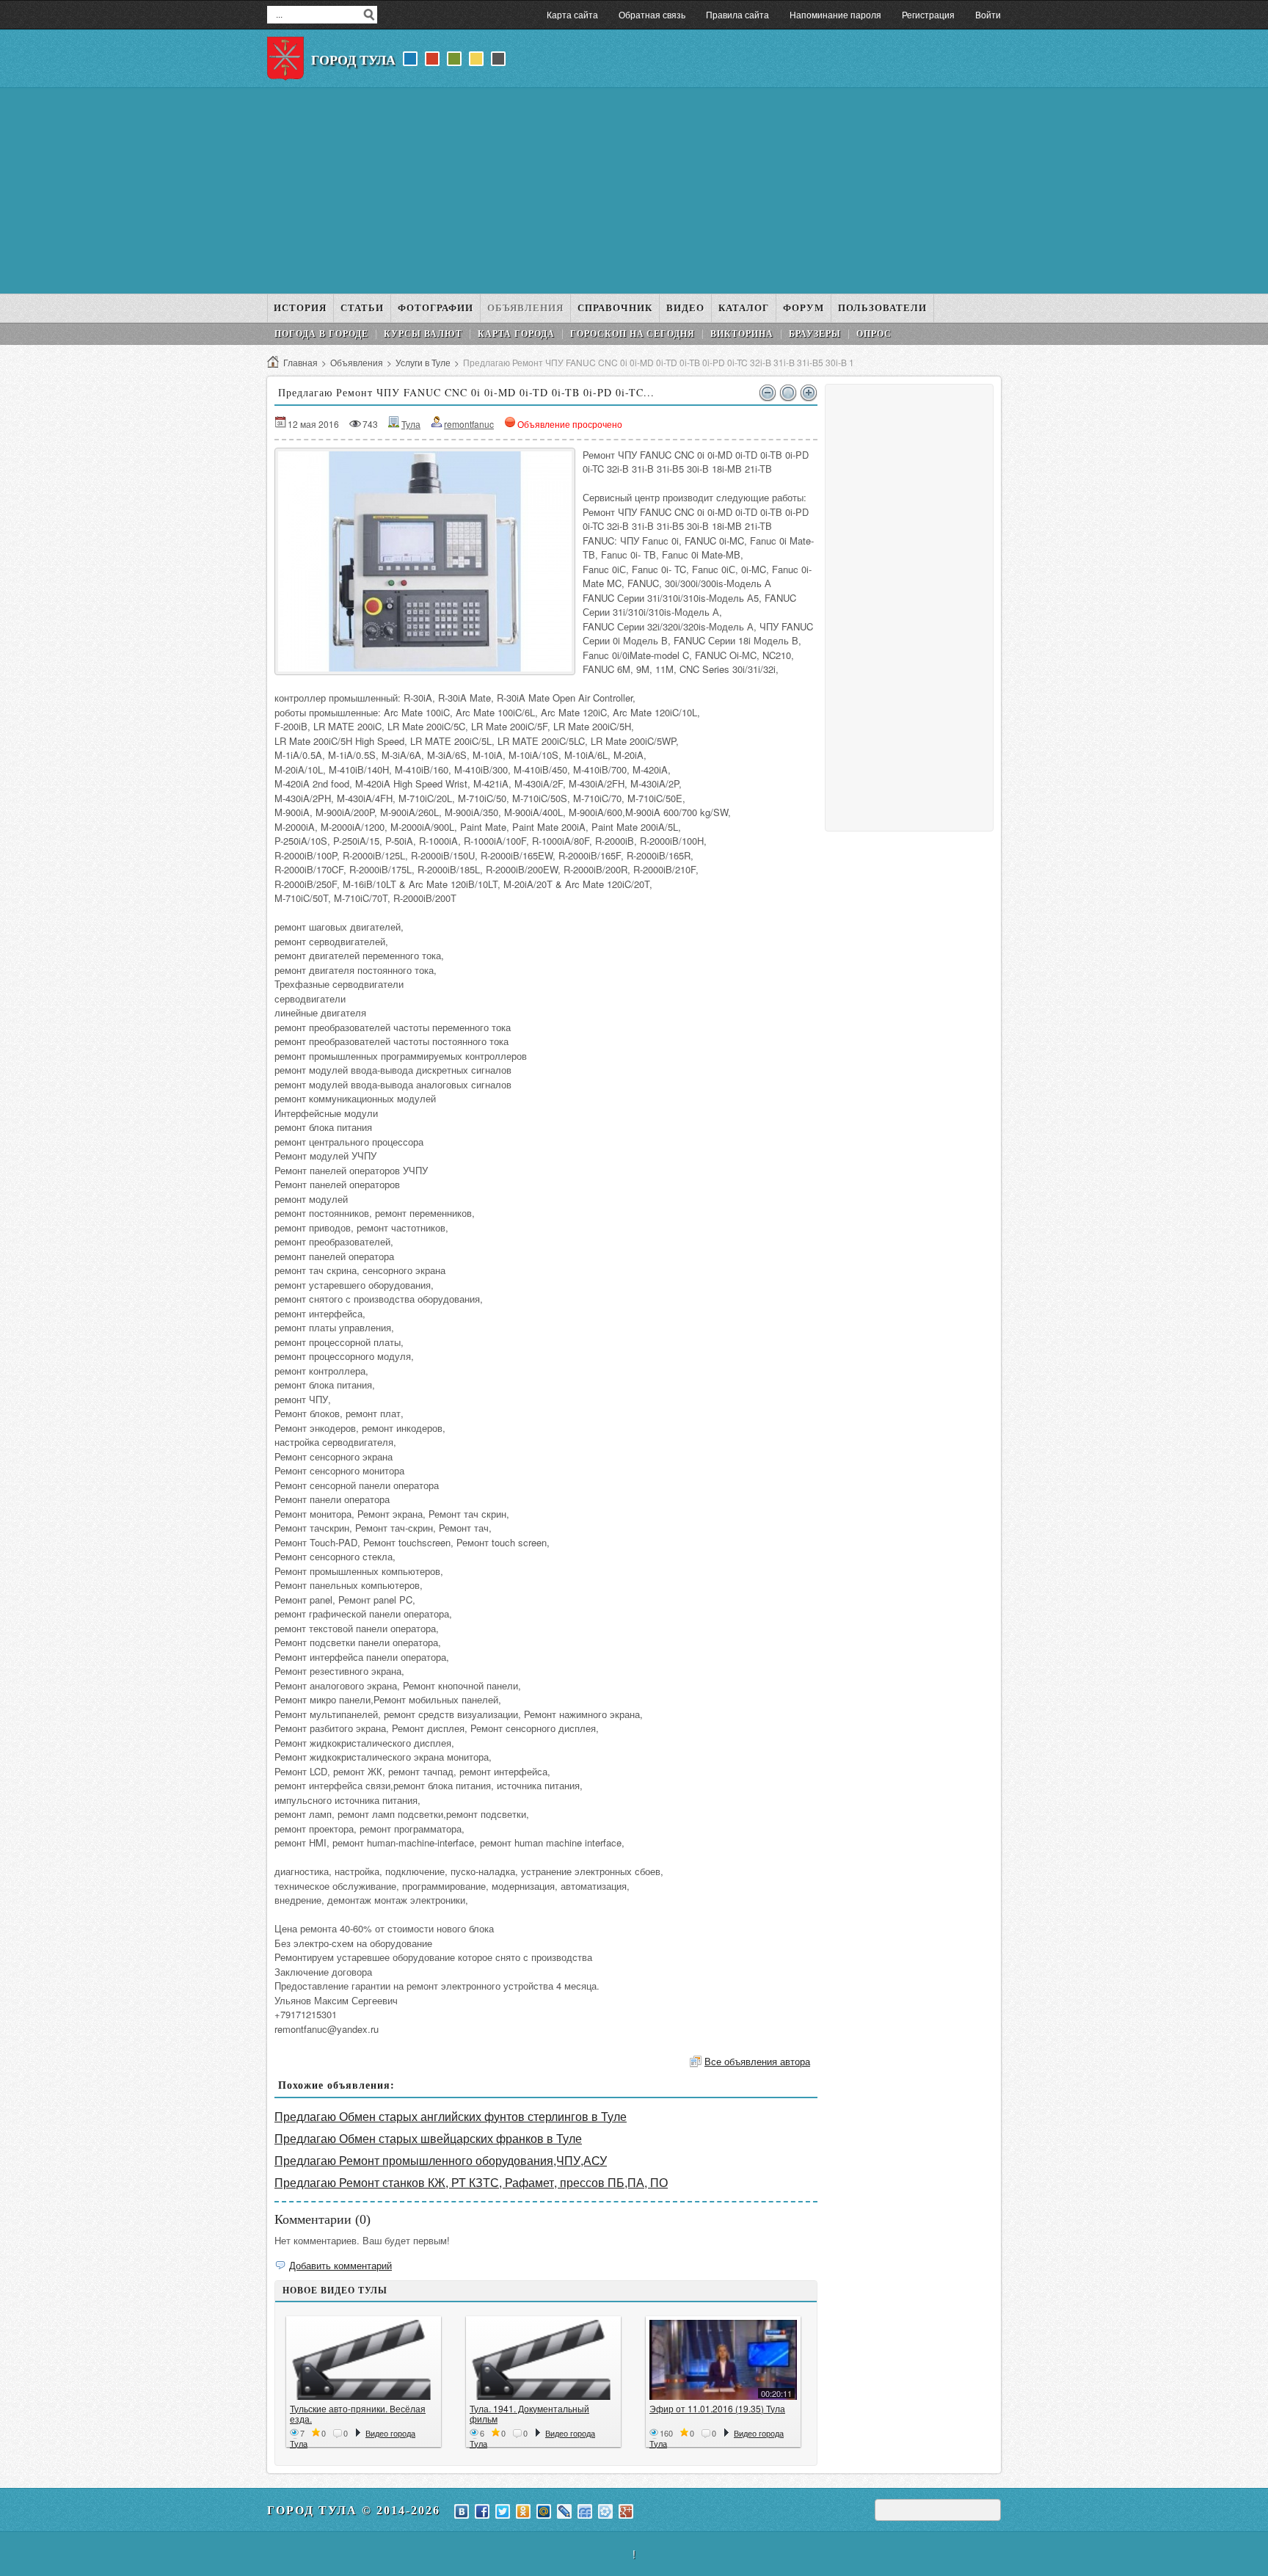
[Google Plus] (626, 2511)
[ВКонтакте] (462, 2511)
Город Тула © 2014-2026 (354, 2510)
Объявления (357, 362)
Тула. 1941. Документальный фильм (529, 2413)
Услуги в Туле (423, 362)
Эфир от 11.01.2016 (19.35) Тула (717, 2408)
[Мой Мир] (544, 2511)
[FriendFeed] (585, 2511)
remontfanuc (469, 424)
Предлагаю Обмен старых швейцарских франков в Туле (428, 2138)
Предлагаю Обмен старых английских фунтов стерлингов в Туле (451, 2116)
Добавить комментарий (340, 2265)
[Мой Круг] (605, 2511)
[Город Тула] (285, 59)
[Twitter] (503, 2511)
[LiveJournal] (564, 2511)
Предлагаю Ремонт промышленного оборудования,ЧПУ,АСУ (441, 2160)
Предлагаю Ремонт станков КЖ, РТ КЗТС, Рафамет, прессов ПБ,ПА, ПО (471, 2182)
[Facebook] (482, 2511)
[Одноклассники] (523, 2511)
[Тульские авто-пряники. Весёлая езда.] (364, 2360)
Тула (411, 424)
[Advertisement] (634, 191)
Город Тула (353, 60)
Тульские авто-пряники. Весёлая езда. (358, 2413)
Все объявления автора (757, 2061)
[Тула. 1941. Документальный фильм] (543, 2360)
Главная (300, 362)
